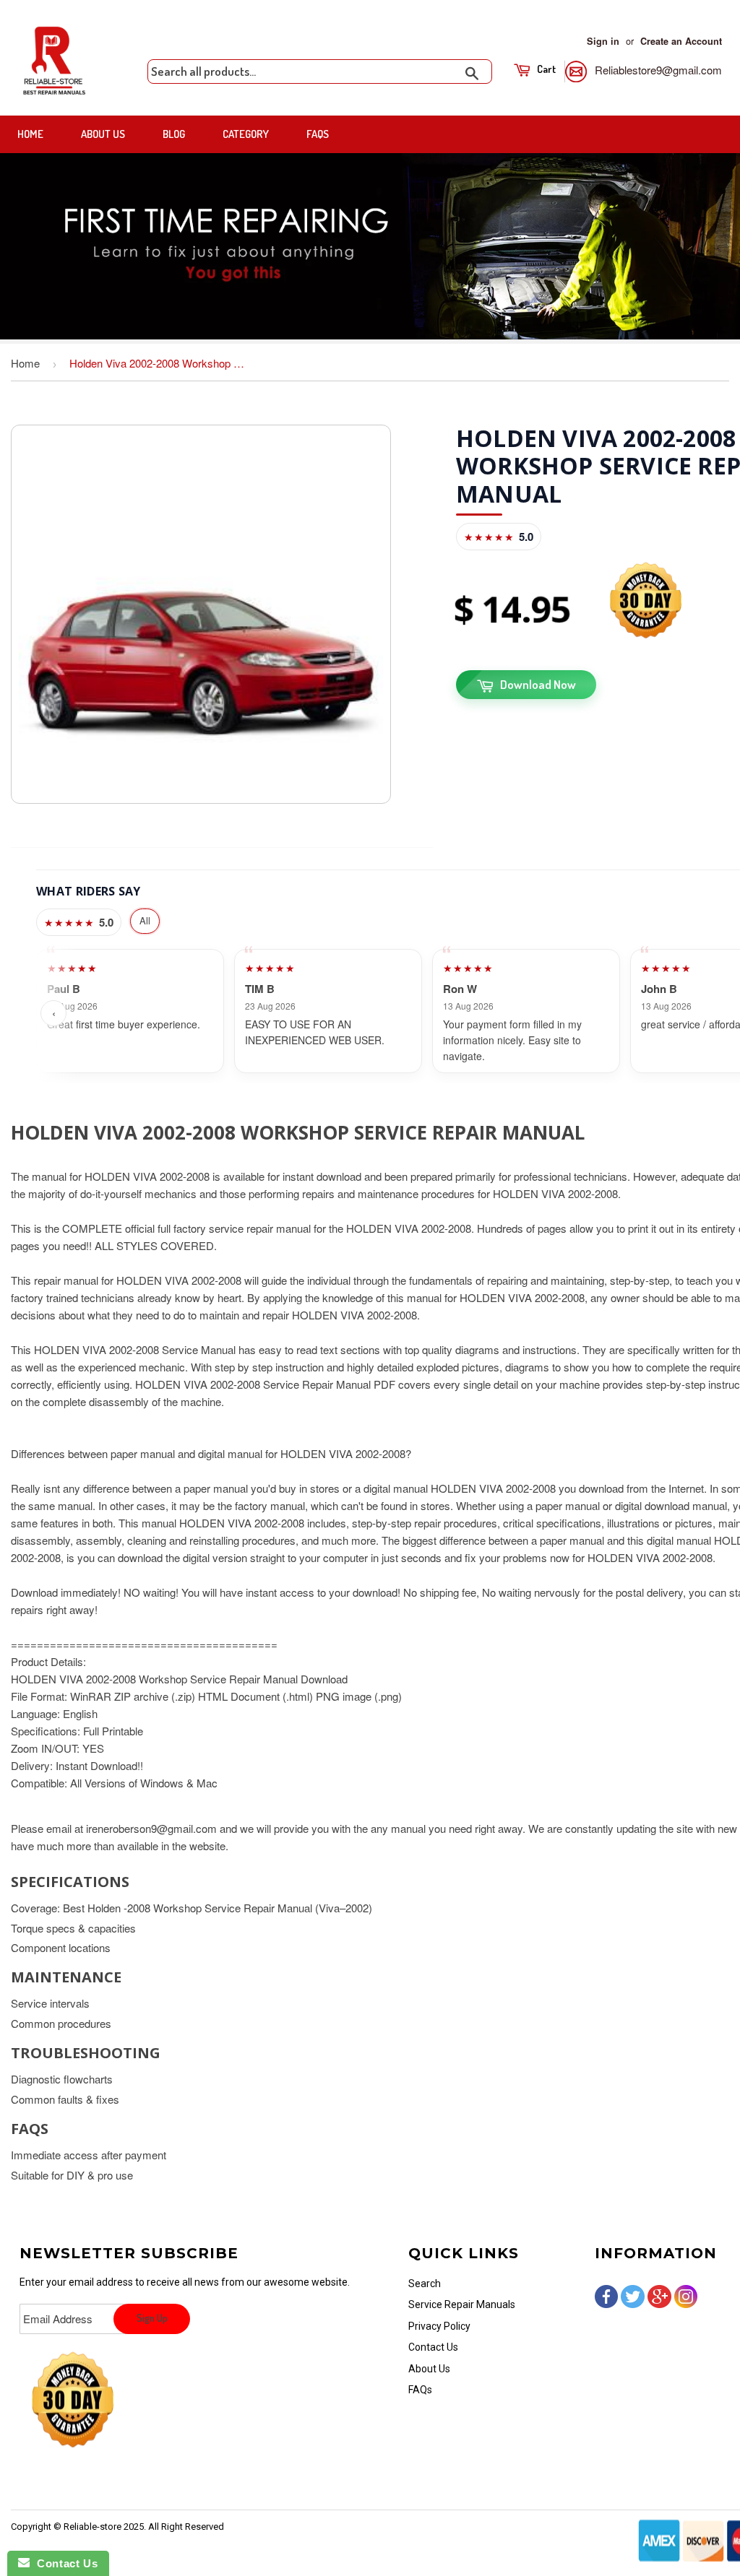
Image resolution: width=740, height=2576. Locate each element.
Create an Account (681, 41)
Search (425, 2284)
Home (30, 134)
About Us (103, 134)
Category (246, 134)
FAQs (318, 134)
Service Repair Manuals (462, 2304)
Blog (174, 134)
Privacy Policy (439, 2326)
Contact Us (433, 2347)
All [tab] (145, 920)
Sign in (603, 41)
